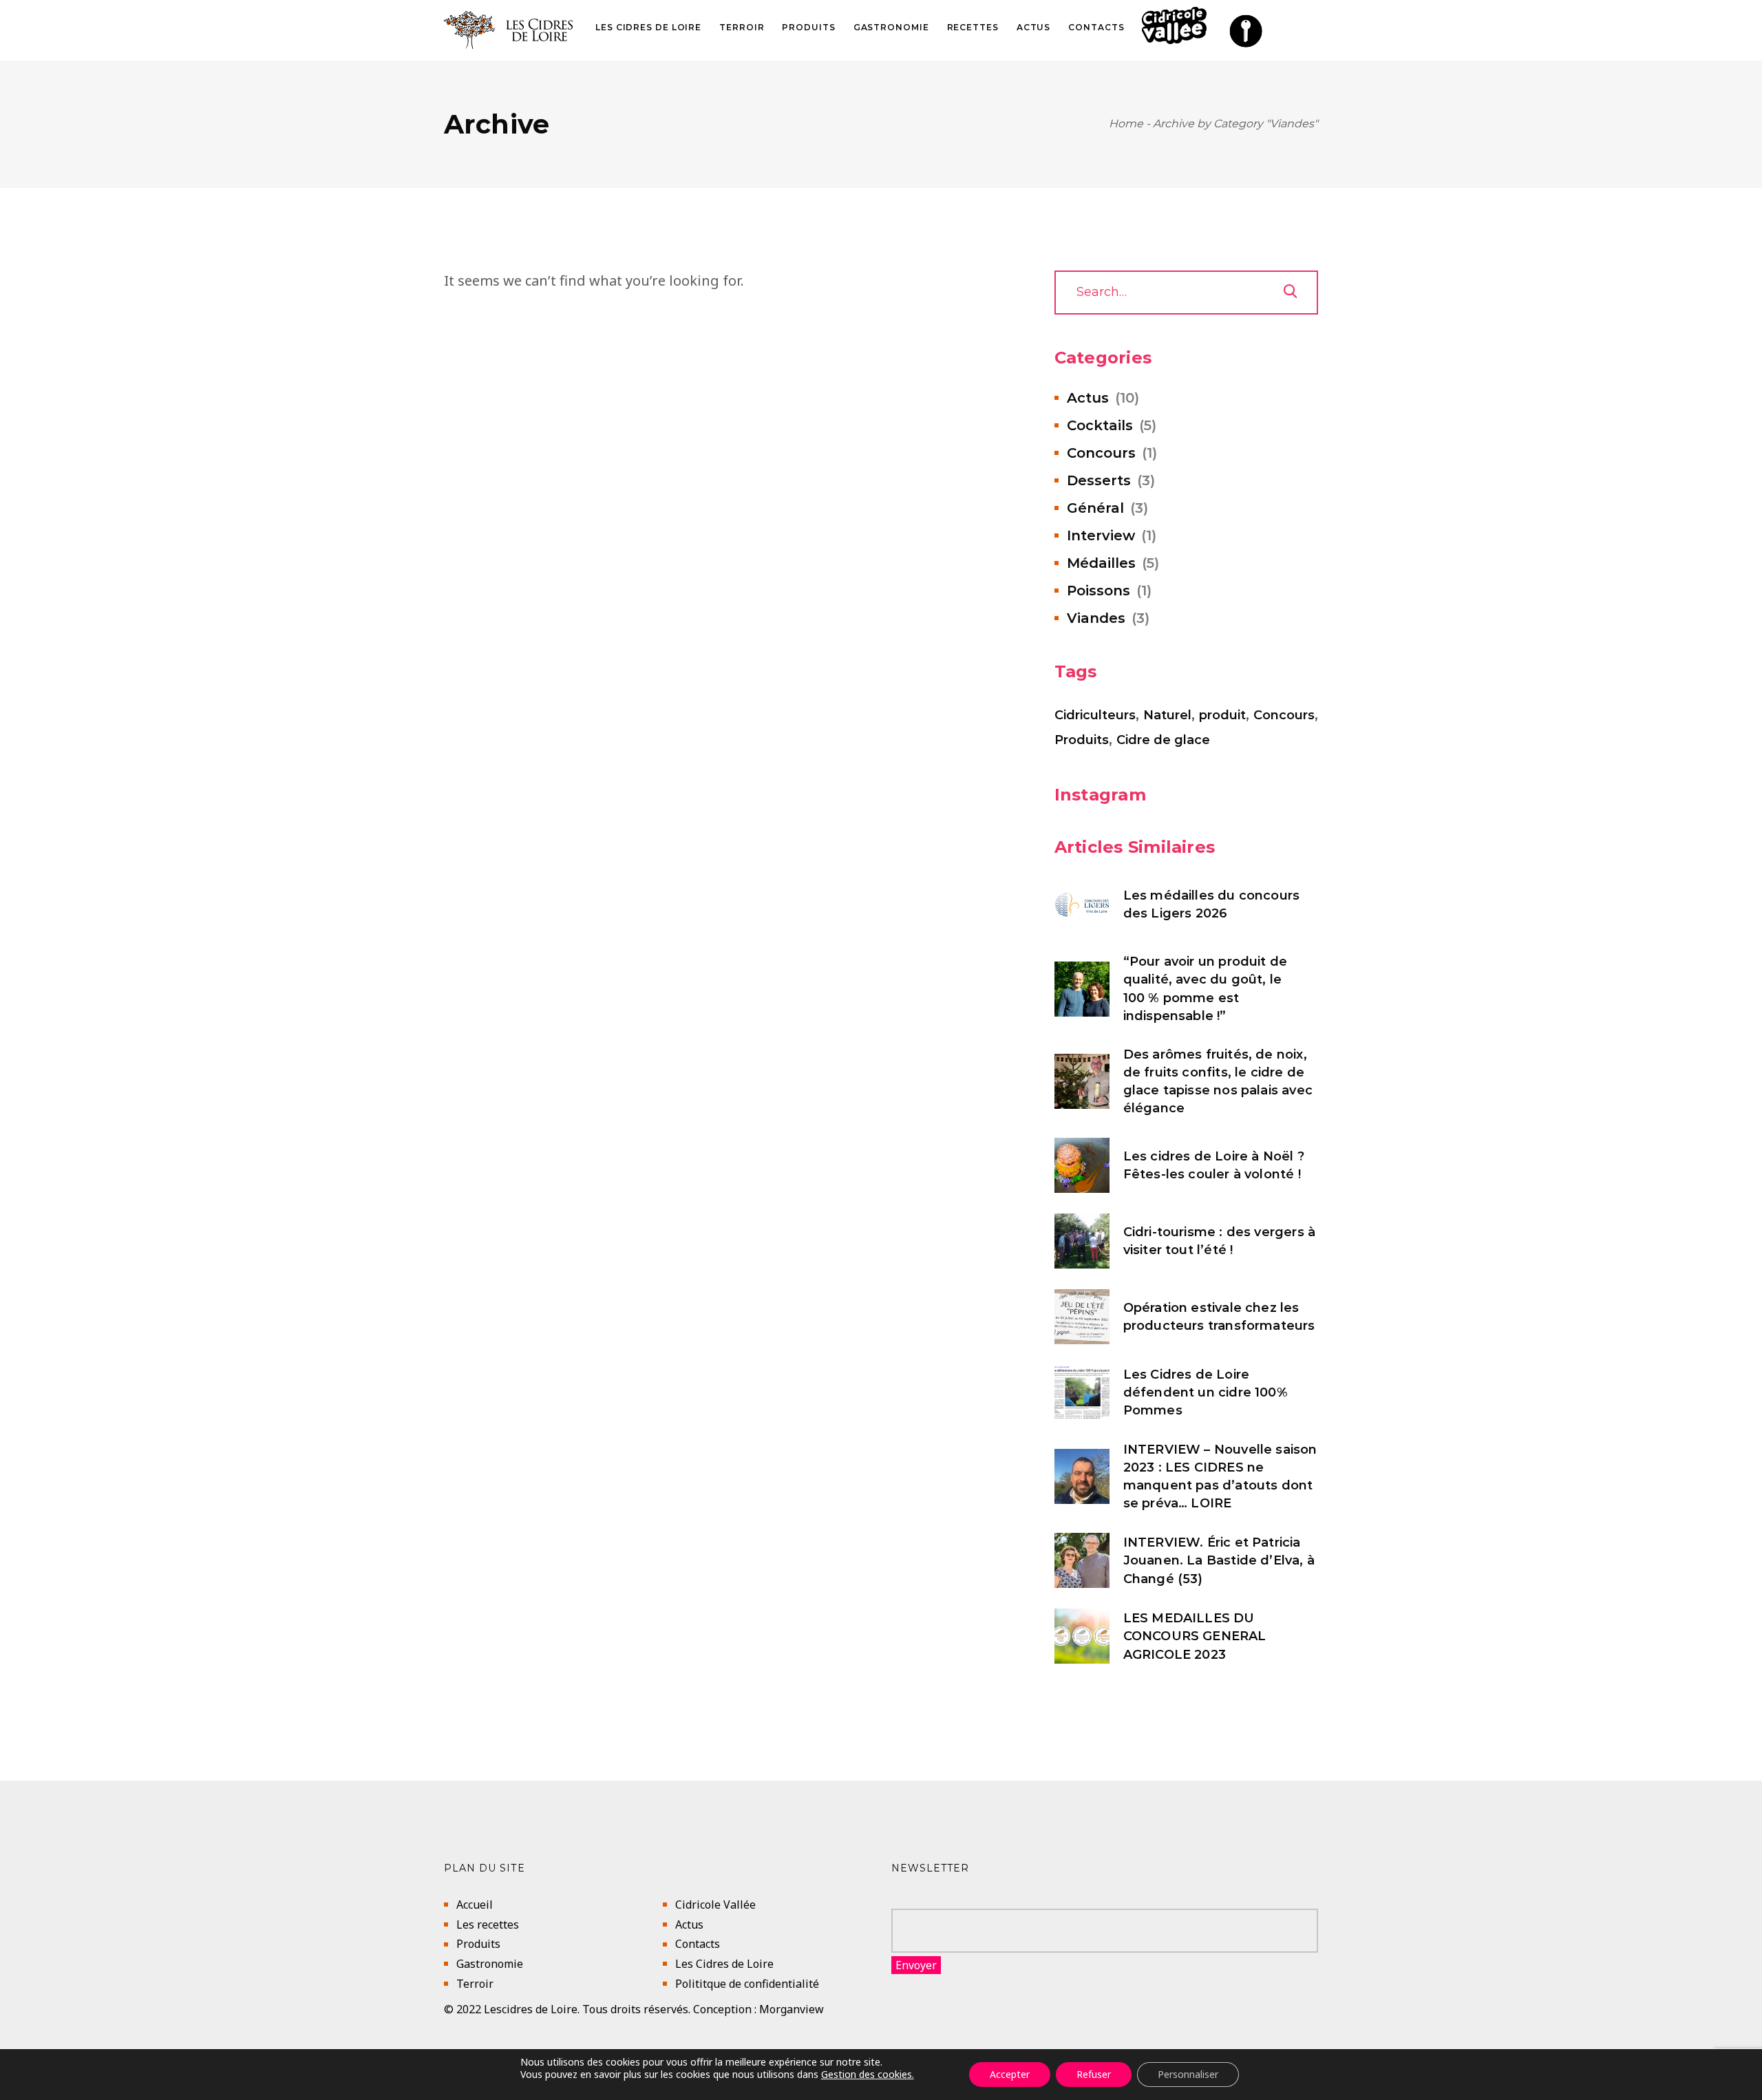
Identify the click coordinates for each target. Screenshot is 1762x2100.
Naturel (1167, 715)
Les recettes (488, 1924)
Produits (1082, 740)
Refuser (1094, 2074)
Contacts (698, 1944)
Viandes (1096, 618)
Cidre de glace (1163, 740)
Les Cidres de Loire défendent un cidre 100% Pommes (1206, 1392)
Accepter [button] (1010, 2074)
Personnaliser (1188, 2074)
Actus (1088, 398)
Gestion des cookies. (868, 2074)
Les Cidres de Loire (724, 1964)
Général (1095, 508)
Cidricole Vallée (715, 1905)
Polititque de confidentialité (747, 1984)
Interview (1101, 535)
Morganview (792, 2009)
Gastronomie (490, 1964)
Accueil (475, 1905)
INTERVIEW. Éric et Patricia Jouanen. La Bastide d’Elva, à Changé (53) (1219, 1560)
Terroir (475, 1984)
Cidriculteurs (1095, 715)
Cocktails (1100, 425)
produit (1222, 715)
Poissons (1098, 591)
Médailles (1101, 563)
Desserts (1099, 480)
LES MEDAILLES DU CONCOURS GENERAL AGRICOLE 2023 (1195, 1636)
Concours (1101, 453)
